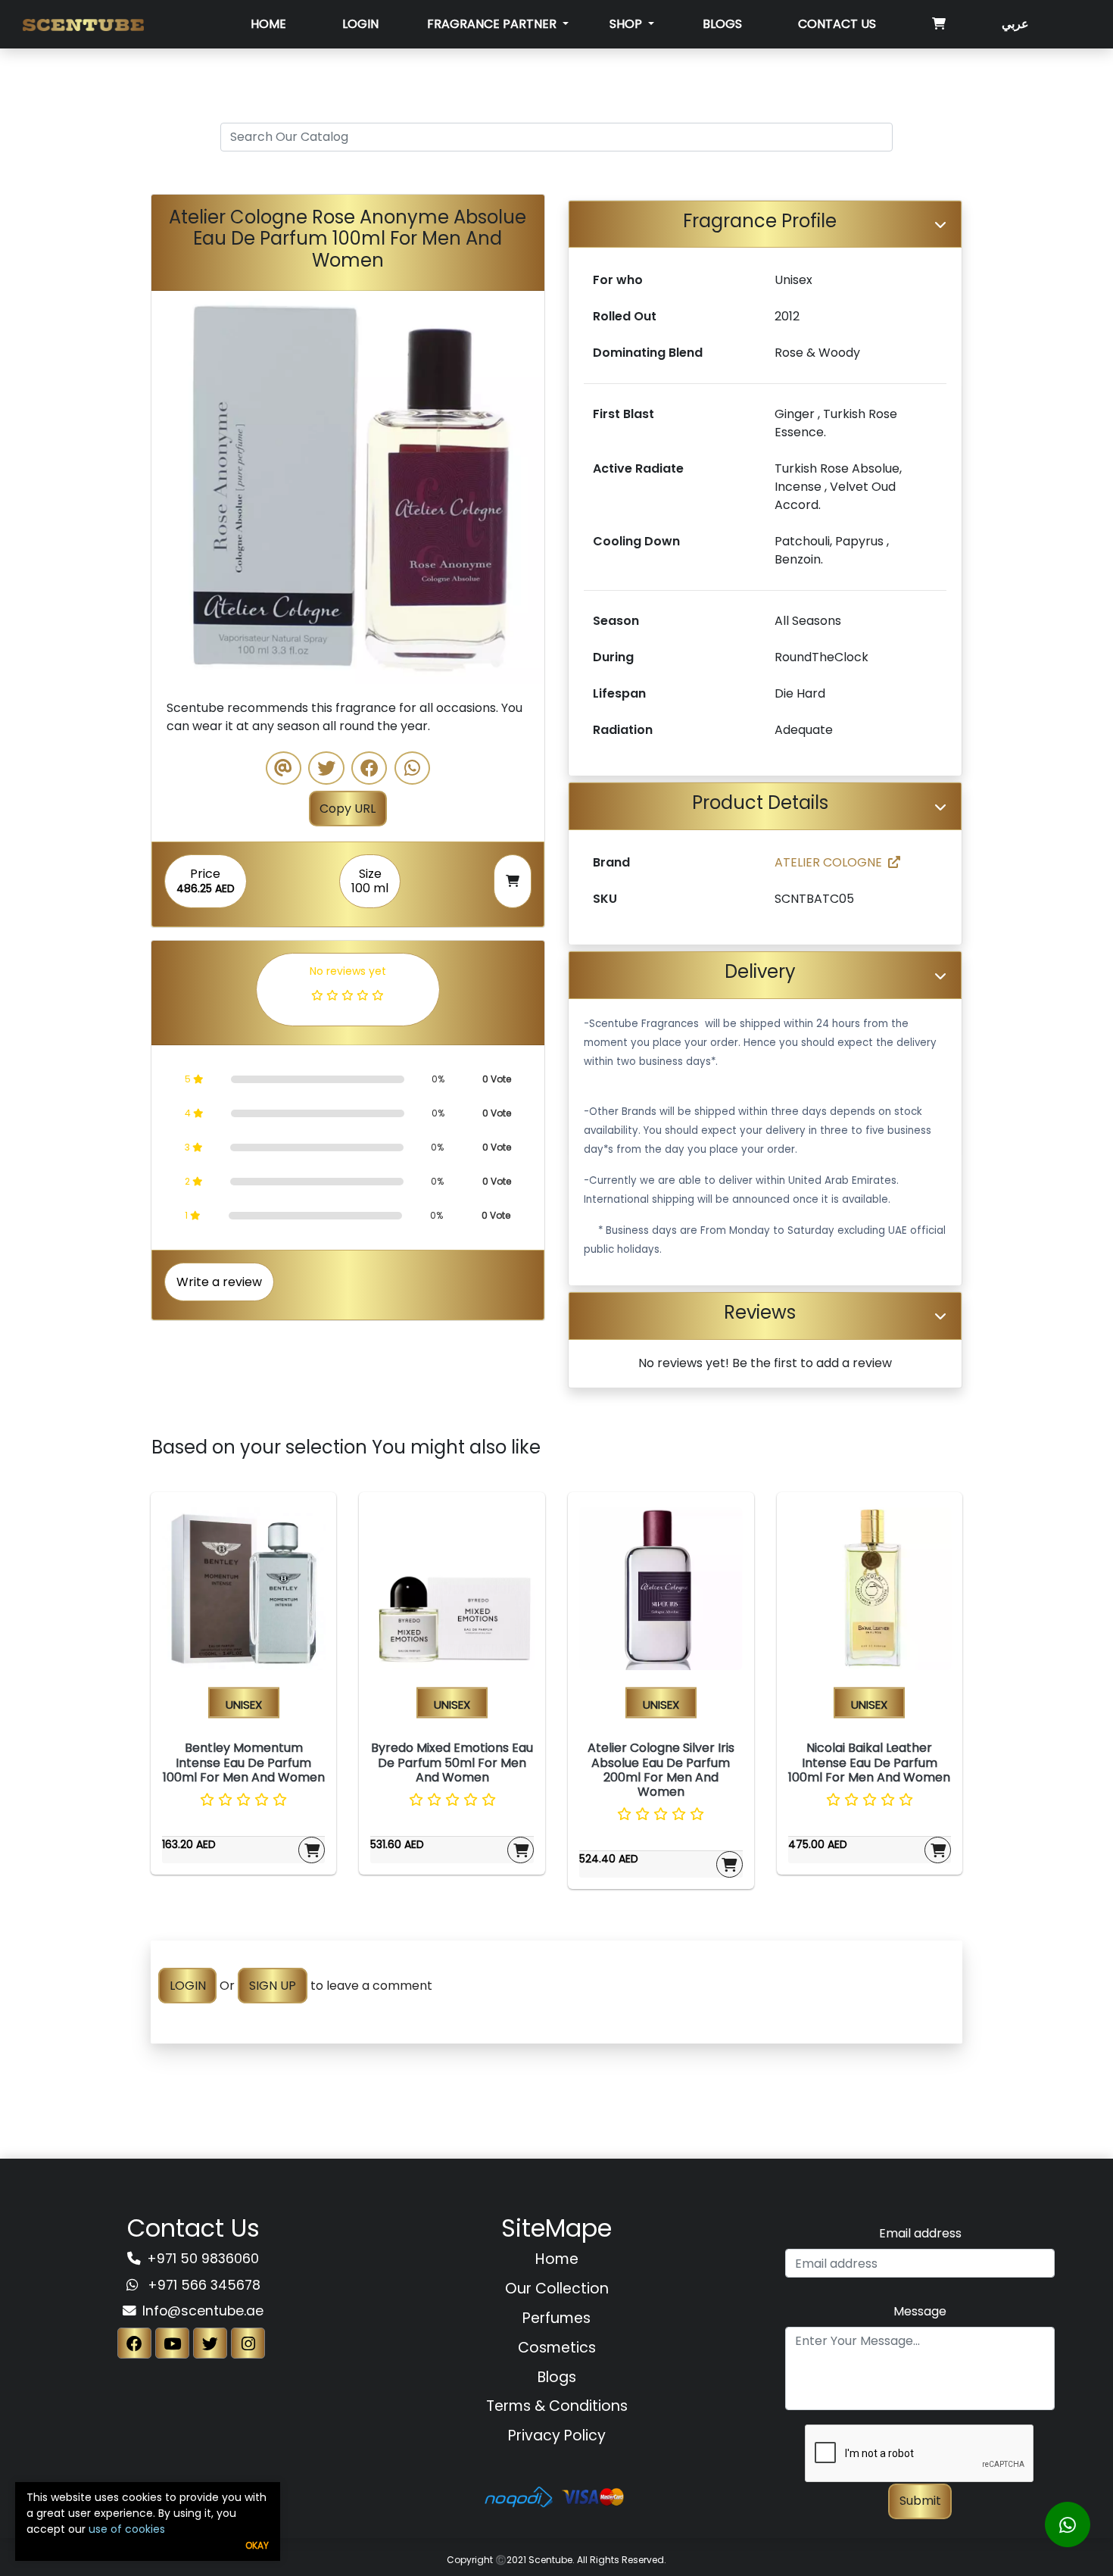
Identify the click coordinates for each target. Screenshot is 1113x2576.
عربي (1015, 24)
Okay (257, 2545)
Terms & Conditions (557, 2406)
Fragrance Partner (493, 24)
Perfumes (556, 2318)
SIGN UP (273, 1986)
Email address (920, 2233)
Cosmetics (557, 2348)
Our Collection (557, 2289)
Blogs (722, 24)
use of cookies (127, 2529)
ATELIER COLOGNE (828, 862)
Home (268, 24)
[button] (181, 487)
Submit (920, 2501)
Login (360, 24)
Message (920, 2311)
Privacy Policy (557, 2435)
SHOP (627, 24)
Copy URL (348, 809)
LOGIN (188, 1986)
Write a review (219, 1282)
